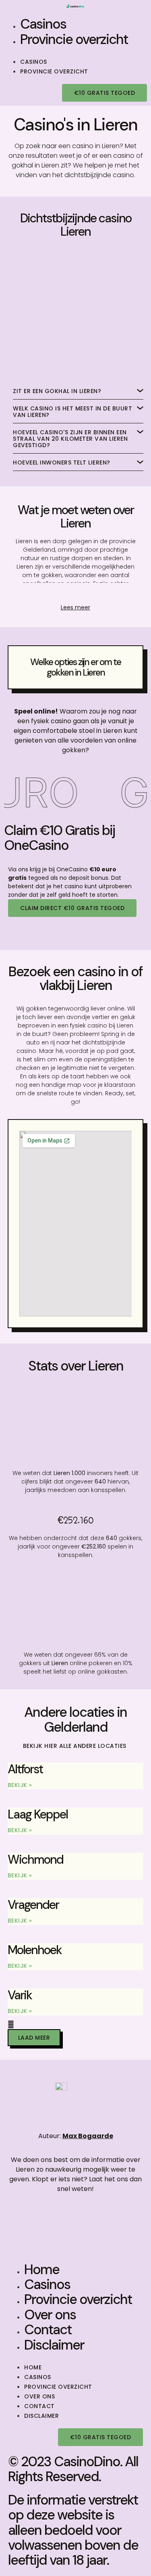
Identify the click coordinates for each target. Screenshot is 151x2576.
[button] (75, 52)
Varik (20, 1995)
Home (42, 2269)
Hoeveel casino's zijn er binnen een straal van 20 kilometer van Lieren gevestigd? (70, 439)
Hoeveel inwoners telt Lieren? (62, 462)
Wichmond (35, 1859)
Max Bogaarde (88, 2136)
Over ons (50, 2315)
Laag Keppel (38, 1814)
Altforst (25, 1769)
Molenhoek (35, 1950)
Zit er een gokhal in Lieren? (57, 391)
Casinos (43, 24)
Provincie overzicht (74, 39)
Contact (48, 2330)
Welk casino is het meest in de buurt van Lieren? (72, 412)
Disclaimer (54, 2345)
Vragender (33, 1905)
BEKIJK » (20, 1785)
